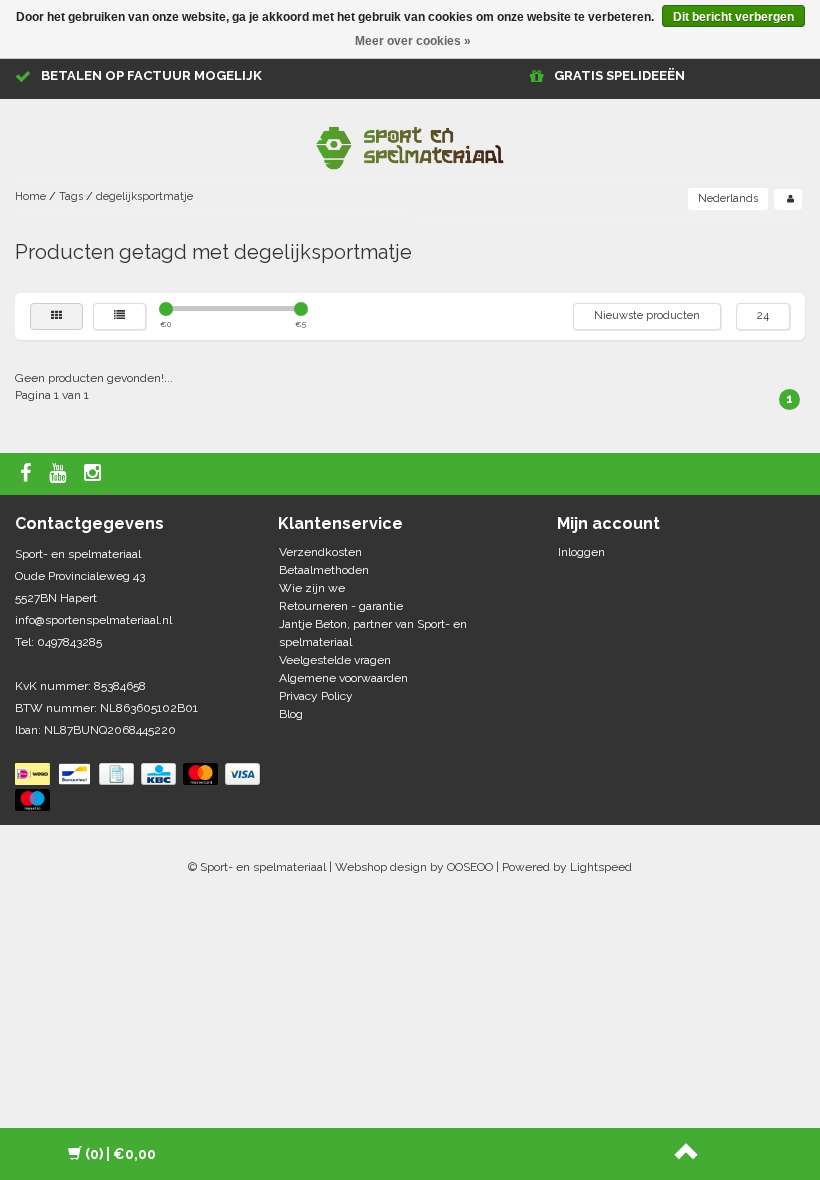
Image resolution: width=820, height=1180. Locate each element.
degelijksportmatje (144, 196)
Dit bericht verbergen (733, 17)
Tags (71, 196)
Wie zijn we (312, 588)
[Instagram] (95, 474)
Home (30, 196)
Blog (291, 714)
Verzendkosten (320, 552)
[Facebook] (28, 474)
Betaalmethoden (324, 570)
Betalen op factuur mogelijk (151, 75)
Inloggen (581, 552)
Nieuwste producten (647, 315)
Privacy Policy (316, 696)
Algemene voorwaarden (343, 678)
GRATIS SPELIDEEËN (619, 75)
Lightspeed (601, 867)
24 (763, 315)
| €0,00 (120, 1154)
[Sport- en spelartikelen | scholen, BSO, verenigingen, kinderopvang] (410, 144)
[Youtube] (60, 474)
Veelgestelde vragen (335, 660)
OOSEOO (470, 867)
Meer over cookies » (413, 41)
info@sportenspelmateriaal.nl (93, 620)
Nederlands (728, 198)
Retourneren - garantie (341, 606)
